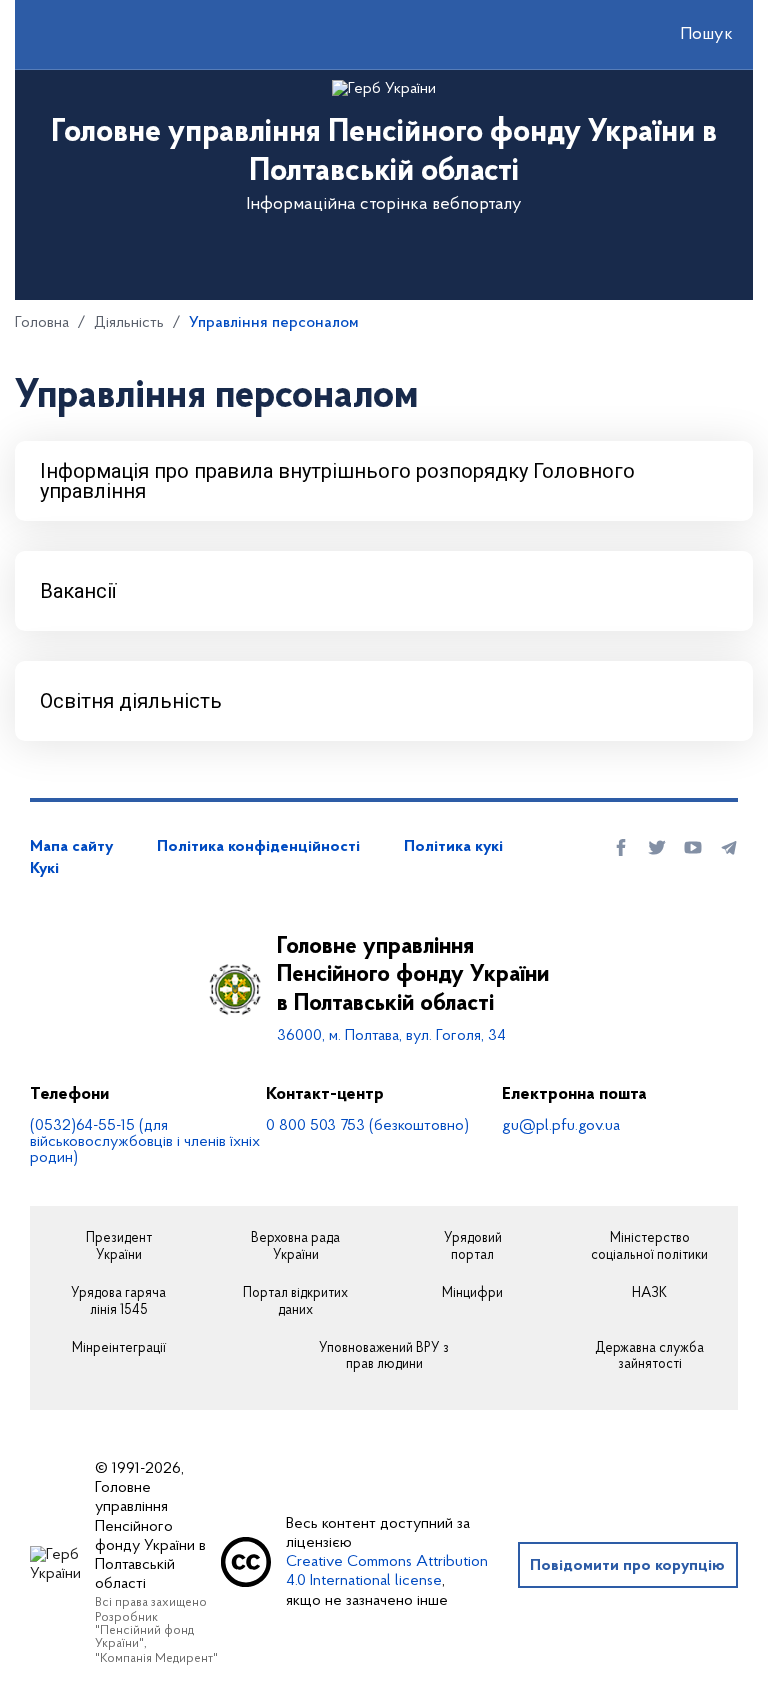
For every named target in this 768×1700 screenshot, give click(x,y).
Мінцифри (472, 1294)
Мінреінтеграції (119, 1349)
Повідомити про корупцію (627, 1566)
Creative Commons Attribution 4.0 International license (387, 1571)
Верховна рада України (295, 1247)
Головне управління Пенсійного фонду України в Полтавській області (413, 976)
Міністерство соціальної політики (649, 1247)
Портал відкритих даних (295, 1302)
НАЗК (649, 1294)
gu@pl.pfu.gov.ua (561, 1126)
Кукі (44, 869)
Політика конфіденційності (258, 847)
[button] (689, 35)
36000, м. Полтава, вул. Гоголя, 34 (391, 1036)
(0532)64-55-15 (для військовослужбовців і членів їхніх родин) (145, 1142)
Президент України (119, 1247)
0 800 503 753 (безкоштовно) (367, 1126)
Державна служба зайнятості (649, 1357)
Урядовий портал (473, 1247)
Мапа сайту (71, 847)
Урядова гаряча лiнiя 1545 (118, 1302)
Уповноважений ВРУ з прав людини (384, 1357)
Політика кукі (453, 847)
